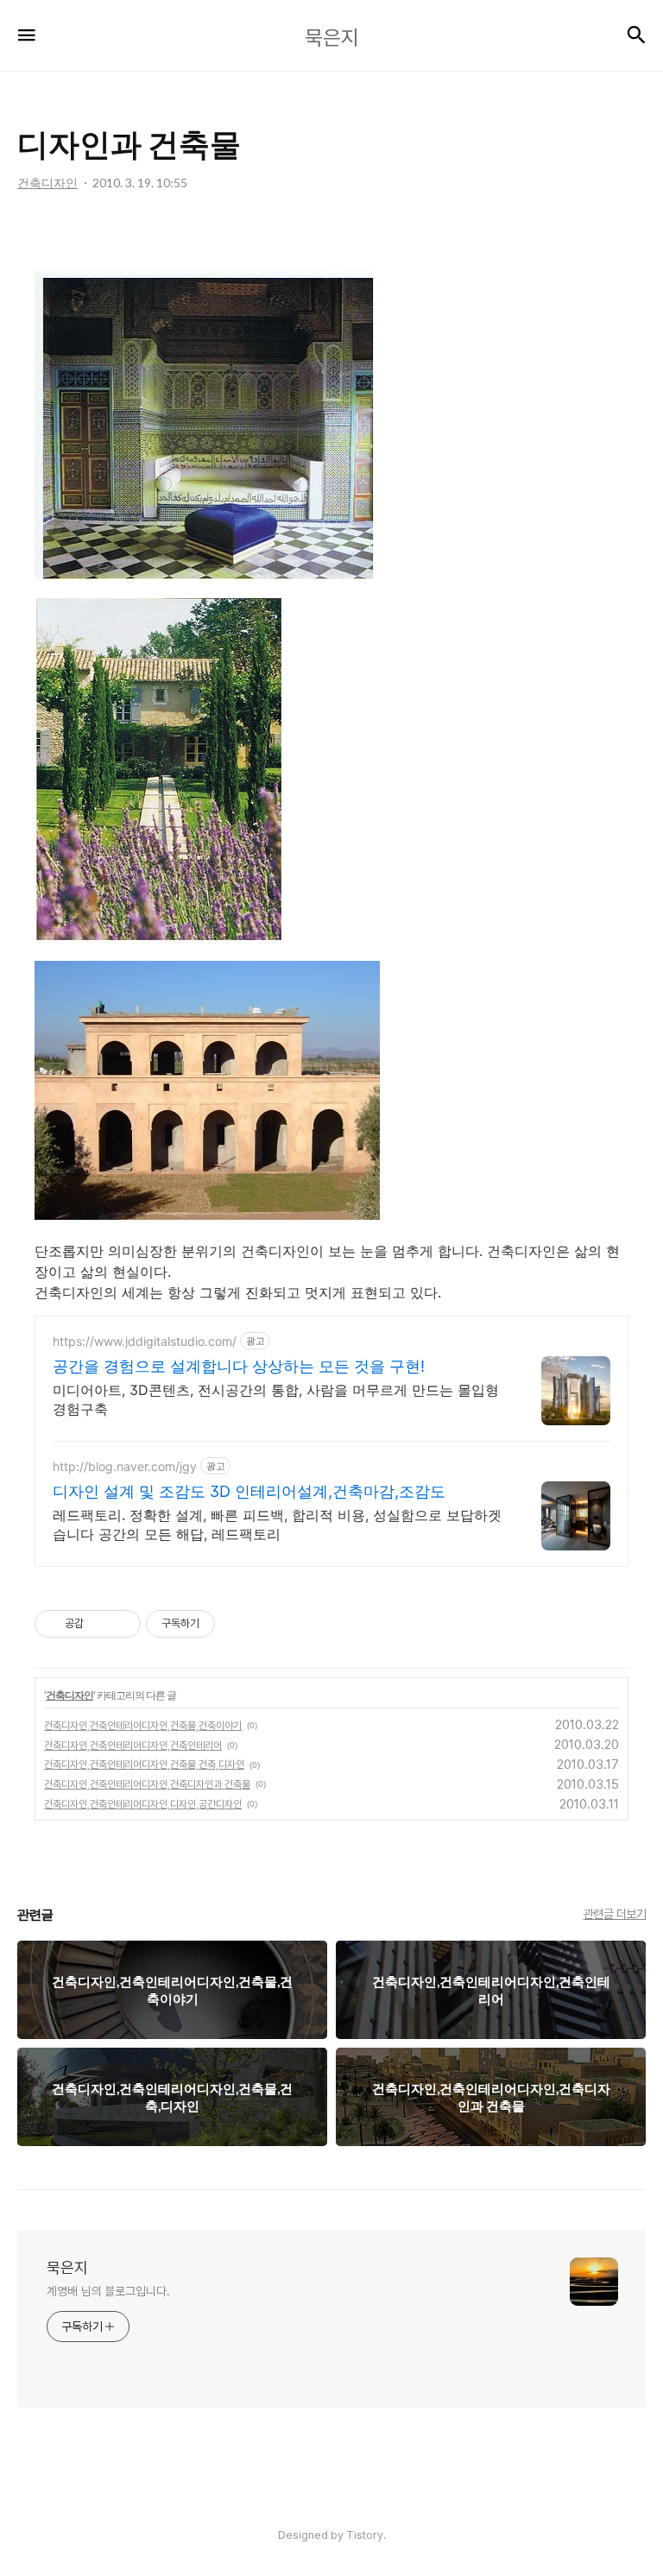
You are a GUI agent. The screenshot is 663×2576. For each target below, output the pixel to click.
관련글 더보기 (615, 1914)
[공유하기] (100, 1624)
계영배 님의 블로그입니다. (108, 2291)
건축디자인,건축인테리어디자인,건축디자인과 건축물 (147, 1784)
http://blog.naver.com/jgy (125, 1466)
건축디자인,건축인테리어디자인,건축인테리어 (133, 1746)
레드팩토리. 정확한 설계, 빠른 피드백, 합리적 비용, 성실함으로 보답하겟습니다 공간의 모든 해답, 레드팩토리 (277, 1525)
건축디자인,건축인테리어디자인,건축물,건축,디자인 (144, 1765)
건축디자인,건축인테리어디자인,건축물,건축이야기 (143, 1726)
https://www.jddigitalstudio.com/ (145, 1341)
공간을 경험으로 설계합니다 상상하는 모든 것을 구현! (239, 1366)
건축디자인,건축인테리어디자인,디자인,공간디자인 (143, 1804)
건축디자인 (69, 1695)
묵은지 (67, 2267)
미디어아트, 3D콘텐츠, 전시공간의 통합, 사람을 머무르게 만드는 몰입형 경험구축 (276, 1399)
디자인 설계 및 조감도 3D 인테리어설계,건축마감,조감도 (249, 1491)
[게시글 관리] (121, 1624)
